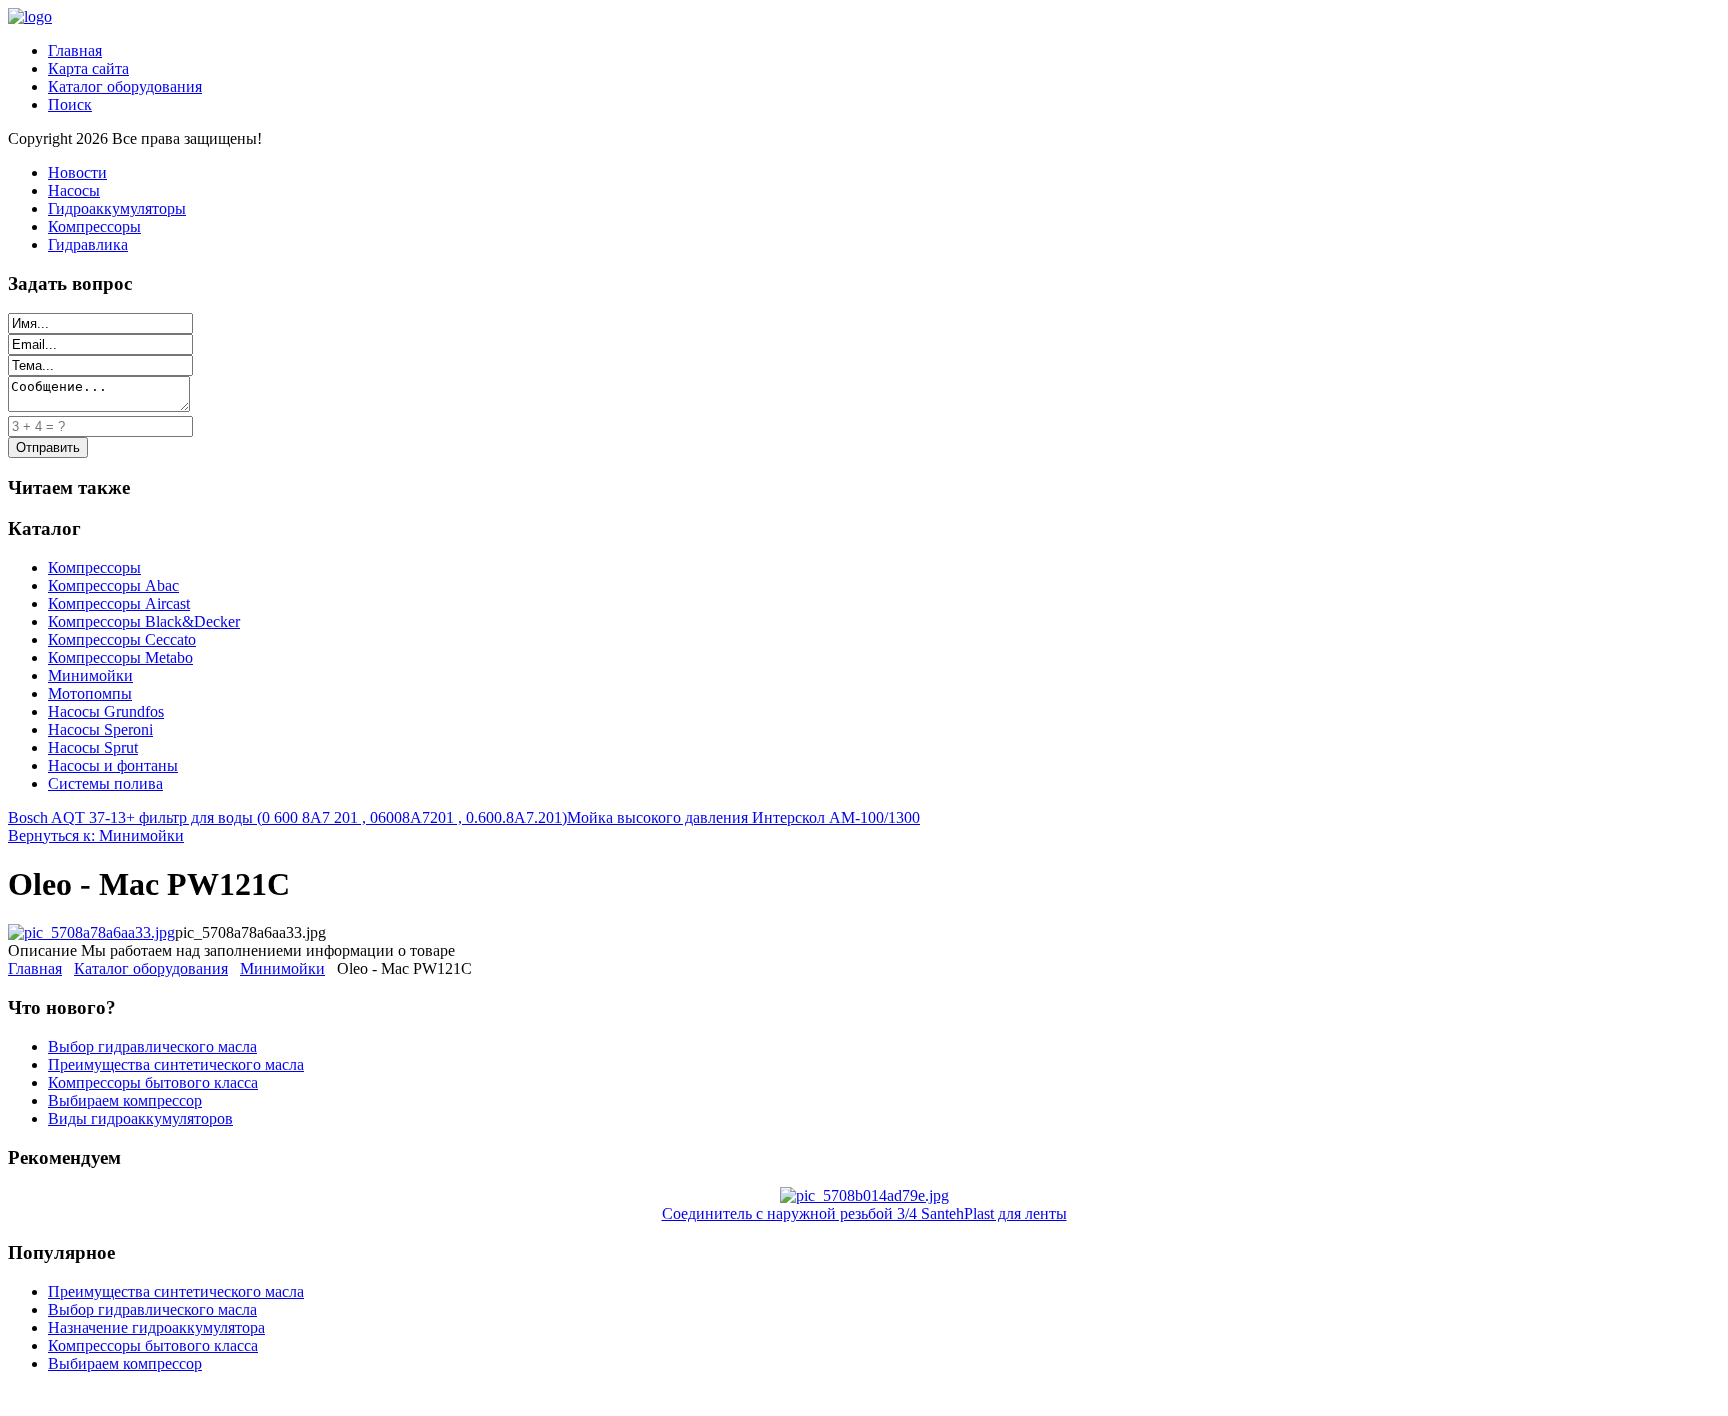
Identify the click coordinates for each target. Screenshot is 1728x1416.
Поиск (70, 104)
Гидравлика (88, 244)
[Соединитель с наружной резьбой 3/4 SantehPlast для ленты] (864, 1195)
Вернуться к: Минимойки (96, 835)
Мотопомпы (90, 693)
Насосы (74, 190)
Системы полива (105, 783)
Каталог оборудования (125, 86)
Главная (75, 50)
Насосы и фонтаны (113, 765)
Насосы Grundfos (106, 711)
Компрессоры (94, 226)
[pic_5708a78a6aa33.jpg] (91, 932)
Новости (77, 172)
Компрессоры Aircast (119, 603)
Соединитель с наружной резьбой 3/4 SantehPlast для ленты (864, 1213)
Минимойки (90, 675)
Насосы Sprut (93, 747)
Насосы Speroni (100, 729)
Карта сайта (88, 68)
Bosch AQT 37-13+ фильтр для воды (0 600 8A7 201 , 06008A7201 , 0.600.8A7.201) (287, 817)
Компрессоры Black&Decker (144, 621)
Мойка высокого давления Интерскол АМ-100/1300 (743, 817)
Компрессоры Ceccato (122, 639)
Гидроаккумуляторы (117, 208)
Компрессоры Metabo (120, 657)
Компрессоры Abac (113, 585)
